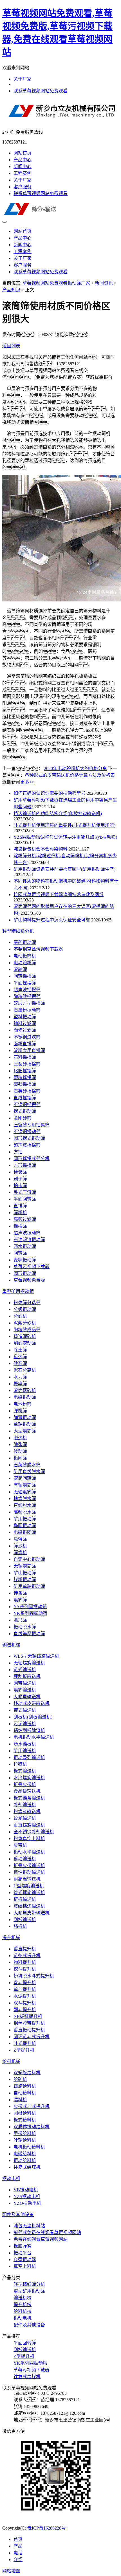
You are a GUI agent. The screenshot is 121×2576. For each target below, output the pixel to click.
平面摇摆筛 (25, 983)
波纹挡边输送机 (29, 1906)
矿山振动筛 (25, 1573)
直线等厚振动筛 (29, 1634)
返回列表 (11, 346)
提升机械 (11, 1938)
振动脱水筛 (25, 1627)
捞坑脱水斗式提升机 (34, 1976)
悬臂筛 (20, 1539)
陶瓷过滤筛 (25, 1030)
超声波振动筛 (27, 1233)
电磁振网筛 (25, 1532)
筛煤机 (20, 1553)
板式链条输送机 (29, 1798)
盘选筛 (20, 1357)
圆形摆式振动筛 (29, 1138)
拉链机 (20, 1764)
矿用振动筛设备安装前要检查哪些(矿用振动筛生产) (64, 869)
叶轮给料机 (25, 2140)
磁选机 (20, 1438)
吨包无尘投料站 (29, 2226)
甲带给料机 (25, 2133)
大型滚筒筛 (25, 1431)
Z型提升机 (24, 2050)
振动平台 (23, 2253)
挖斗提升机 (25, 1969)
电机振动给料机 (29, 2147)
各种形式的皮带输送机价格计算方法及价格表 (70, 775)
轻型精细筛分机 (18, 931)
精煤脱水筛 (25, 1499)
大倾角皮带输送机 (32, 1913)
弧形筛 (20, 1620)
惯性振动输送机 (29, 1872)
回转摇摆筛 (25, 976)
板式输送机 (25, 1771)
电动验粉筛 (25, 963)
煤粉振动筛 (25, 1580)
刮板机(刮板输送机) (33, 1717)
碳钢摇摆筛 (25, 1084)
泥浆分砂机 (25, 1323)
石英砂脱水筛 (27, 1465)
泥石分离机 (25, 1370)
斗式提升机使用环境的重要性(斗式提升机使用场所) (64, 825)
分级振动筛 (25, 1309)
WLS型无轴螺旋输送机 (36, 1656)
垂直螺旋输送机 (29, 1825)
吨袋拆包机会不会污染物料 (41, 849)
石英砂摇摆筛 (27, 1091)
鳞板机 (20, 1926)
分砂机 (20, 1316)
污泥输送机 (25, 1724)
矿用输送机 (25, 1751)
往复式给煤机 (27, 2167)
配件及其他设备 (18, 2214)
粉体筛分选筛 (27, 1303)
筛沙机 (20, 1546)
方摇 (18, 1152)
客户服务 (23, 187)
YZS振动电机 (27, 2196)
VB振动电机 (26, 2190)
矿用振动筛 (25, 1519)
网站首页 (23, 153)
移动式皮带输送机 (32, 1703)
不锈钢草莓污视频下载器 (38, 949)
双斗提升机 (25, 2003)
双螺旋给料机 (27, 2073)
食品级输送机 (27, 1791)
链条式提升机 (27, 1956)
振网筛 (20, 1458)
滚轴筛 (20, 969)
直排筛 (20, 1206)
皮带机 (20, 1845)
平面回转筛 (25, 1199)
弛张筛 (20, 1444)
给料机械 (11, 2061)
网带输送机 (25, 1683)
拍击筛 (20, 1186)
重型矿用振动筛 (18, 1291)
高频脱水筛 (25, 1512)
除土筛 (20, 1350)
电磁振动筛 (25, 1397)
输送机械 (11, 1645)
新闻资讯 (104, 283)
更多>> (27, 782)
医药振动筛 (25, 942)
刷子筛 (20, 1179)
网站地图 (11, 2571)
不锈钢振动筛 (27, 1132)
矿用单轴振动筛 (29, 1586)
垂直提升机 (25, 1949)
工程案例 (23, 173)
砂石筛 (20, 1363)
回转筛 (20, 1253)
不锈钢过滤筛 (27, 1037)
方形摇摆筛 (25, 1165)
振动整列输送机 (29, 1757)
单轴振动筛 (25, 1424)
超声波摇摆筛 (27, 990)
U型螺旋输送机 (29, 1886)
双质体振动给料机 (32, 2127)
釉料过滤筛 (25, 1023)
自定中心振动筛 (29, 1559)
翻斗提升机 (25, 2010)
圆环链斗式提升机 (32, 2037)
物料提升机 (25, 1962)
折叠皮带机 (25, 1784)
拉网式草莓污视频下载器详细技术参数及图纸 (59, 895)
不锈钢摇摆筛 (27, 1105)
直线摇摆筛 (25, 1098)
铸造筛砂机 (25, 1336)
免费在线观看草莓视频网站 (41, 2239)
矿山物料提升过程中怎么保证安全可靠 (52, 920)
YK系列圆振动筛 (30, 1613)
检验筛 (20, 1172)
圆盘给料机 (25, 2113)
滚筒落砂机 (25, 1390)
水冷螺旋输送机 (29, 1778)
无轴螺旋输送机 (29, 1663)
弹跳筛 (20, 1411)
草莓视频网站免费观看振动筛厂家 (56, 283)
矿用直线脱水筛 (29, 1471)
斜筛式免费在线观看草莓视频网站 (47, 2233)
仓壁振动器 (25, 2260)
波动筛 (20, 1451)
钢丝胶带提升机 (29, 2023)
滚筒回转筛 (25, 1478)
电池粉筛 (23, 1404)
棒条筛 (20, 1593)
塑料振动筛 (25, 1017)
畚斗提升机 (25, 1983)
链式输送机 (25, 1670)
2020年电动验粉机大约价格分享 (75, 768)
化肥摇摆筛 (25, 1071)
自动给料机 (25, 2093)
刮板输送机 (25, 1920)
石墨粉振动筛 (27, 1010)
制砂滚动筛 (25, 1343)
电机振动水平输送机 (34, 1737)
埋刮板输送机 (27, 1676)
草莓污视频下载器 (32, 1267)
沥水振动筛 (25, 1246)
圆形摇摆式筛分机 (32, 1159)
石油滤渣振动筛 (29, 1240)
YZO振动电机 (27, 2203)
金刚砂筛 (23, 1118)
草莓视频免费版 (29, 1280)
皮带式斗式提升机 (32, 2106)
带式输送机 (25, 1710)
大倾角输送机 (27, 1697)
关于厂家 (23, 79)
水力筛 (20, 1377)
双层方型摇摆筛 (29, 1003)
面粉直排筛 (25, 1044)
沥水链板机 (25, 1744)
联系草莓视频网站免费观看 (41, 91)
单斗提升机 (25, 1989)
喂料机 (20, 2100)
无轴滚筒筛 (25, 1492)
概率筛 (20, 1384)
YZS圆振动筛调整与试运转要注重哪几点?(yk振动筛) (65, 837)
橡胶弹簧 (23, 2246)
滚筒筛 (20, 1600)
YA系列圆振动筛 (30, 1607)
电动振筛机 (25, 956)
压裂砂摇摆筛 (27, 1064)
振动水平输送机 (29, 1852)
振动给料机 (25, 2160)
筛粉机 (20, 1213)
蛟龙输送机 (25, 1818)
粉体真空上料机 (29, 1838)
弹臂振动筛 (25, 1417)
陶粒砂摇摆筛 (27, 996)
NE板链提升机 (28, 2016)
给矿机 (20, 2079)
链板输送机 (25, 1899)
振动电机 (11, 2178)
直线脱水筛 (25, 1505)
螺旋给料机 (25, 2086)
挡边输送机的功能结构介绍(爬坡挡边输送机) (58, 813)
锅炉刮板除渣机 (29, 1730)
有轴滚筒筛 (25, 1485)
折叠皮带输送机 (29, 1866)
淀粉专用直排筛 (29, 1050)
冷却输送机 (25, 1805)
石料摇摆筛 (25, 1057)
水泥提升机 (25, 1996)
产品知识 (11, 290)
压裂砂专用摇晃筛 (32, 1125)
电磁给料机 (25, 2154)
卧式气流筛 (25, 1192)
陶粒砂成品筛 (27, 1330)
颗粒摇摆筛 (25, 1077)
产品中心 (23, 160)
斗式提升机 (25, 2043)
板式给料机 (25, 2120)
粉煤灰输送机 (27, 1811)
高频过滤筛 (25, 1219)
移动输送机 (25, 1859)
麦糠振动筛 (25, 1260)
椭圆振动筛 (25, 1526)
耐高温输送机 (27, 1879)
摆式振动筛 (25, 1111)
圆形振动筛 (25, 1273)
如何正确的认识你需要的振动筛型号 (50, 793)
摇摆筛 (20, 1226)
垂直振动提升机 (29, 2030)
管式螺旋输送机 (29, 1893)
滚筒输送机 (25, 1690)
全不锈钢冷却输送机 (34, 1832)
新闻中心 (23, 166)
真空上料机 (25, 2266)
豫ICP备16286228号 (47, 2528)
